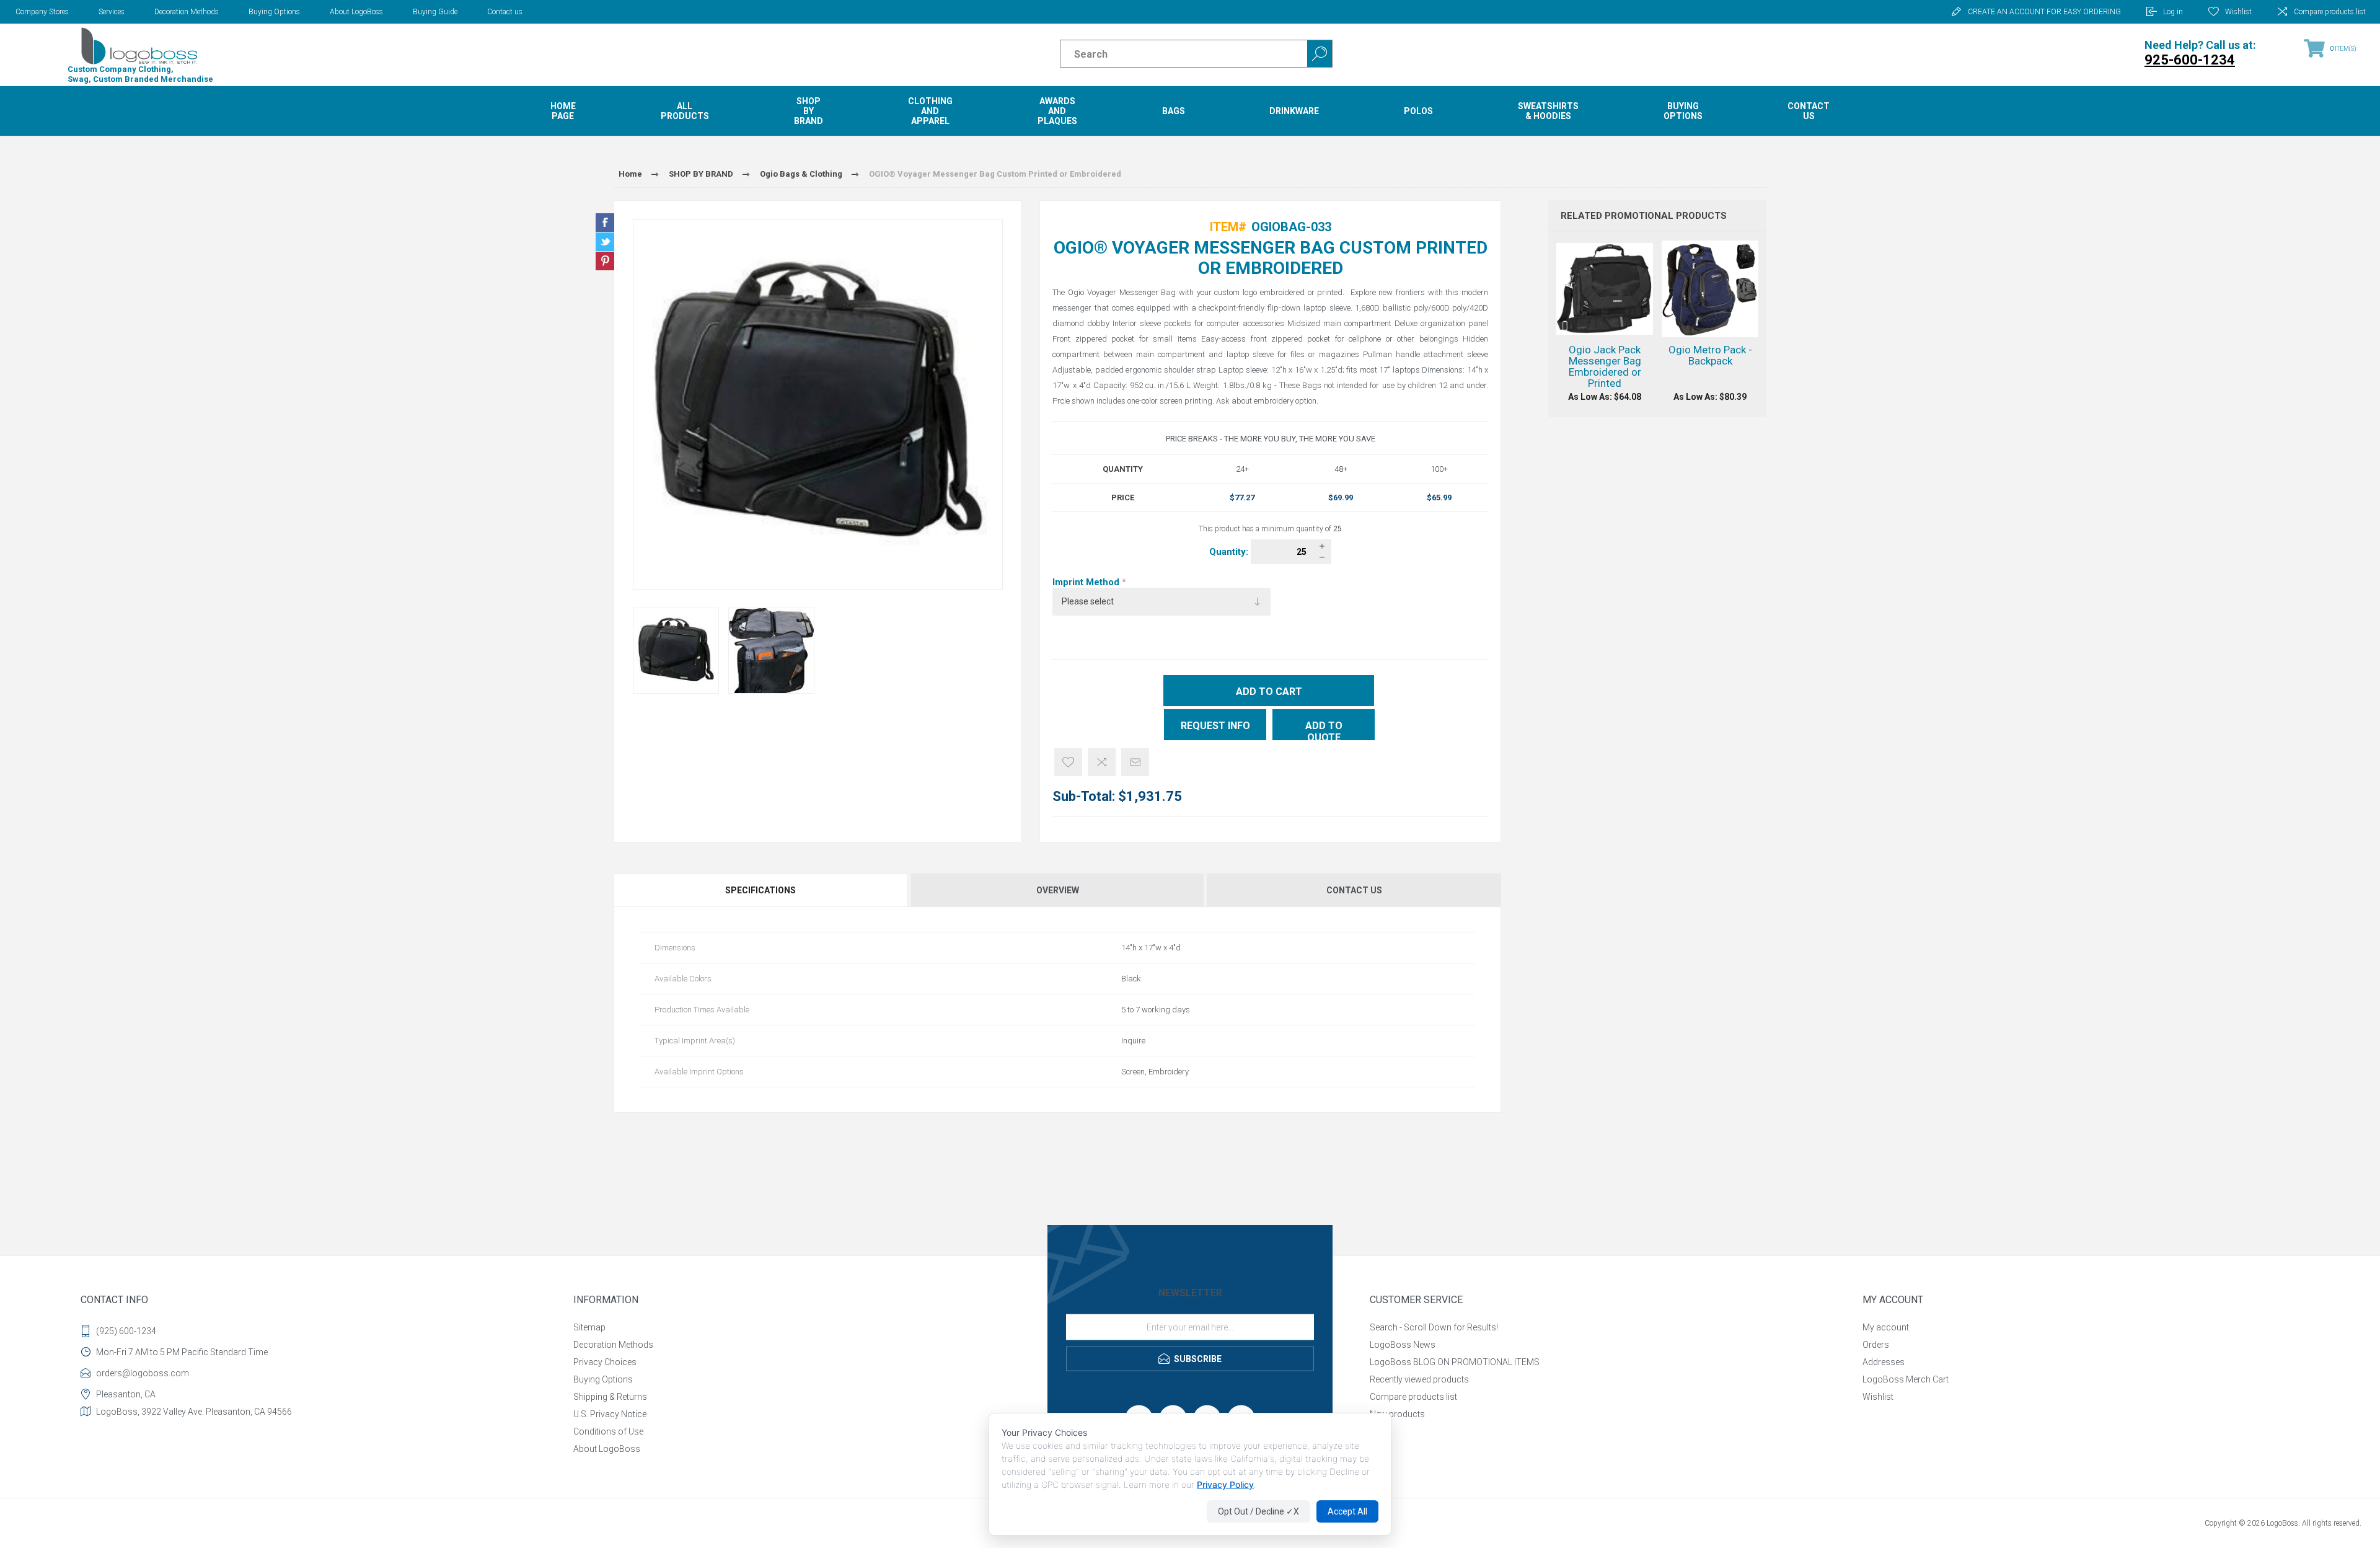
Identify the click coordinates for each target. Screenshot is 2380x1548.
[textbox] (1173, 54)
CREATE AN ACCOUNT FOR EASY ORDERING (2044, 12)
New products (1397, 1414)
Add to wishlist (1068, 762)
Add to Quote (1324, 730)
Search (1320, 54)
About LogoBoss (356, 12)
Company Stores (42, 12)
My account (1886, 1327)
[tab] (761, 890)
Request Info (1215, 726)
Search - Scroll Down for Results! (1434, 1327)
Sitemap (589, 1327)
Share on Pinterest (605, 261)
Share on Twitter (605, 242)
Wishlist (1878, 1397)
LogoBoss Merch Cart (1906, 1379)
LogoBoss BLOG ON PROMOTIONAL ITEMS (1455, 1362)
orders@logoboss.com (143, 1373)
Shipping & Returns (610, 1397)
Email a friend (1135, 762)
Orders (1876, 1345)
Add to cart (1269, 692)
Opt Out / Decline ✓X (1258, 1511)
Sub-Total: (1084, 796)
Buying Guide (435, 12)
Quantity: (1230, 552)
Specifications (760, 890)
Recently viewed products (1419, 1379)
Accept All (1347, 1511)
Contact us (505, 12)
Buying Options (274, 12)
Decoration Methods (187, 12)
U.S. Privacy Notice (610, 1414)
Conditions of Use (608, 1431)
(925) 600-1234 (126, 1331)
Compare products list (2330, 12)
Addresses (1884, 1362)
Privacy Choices (605, 1362)
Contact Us (1354, 890)
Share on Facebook (605, 223)
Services (112, 12)
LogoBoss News (1403, 1345)
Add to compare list (1102, 762)
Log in (2173, 12)
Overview (1058, 890)
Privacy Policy (1225, 1484)
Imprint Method (1087, 582)
